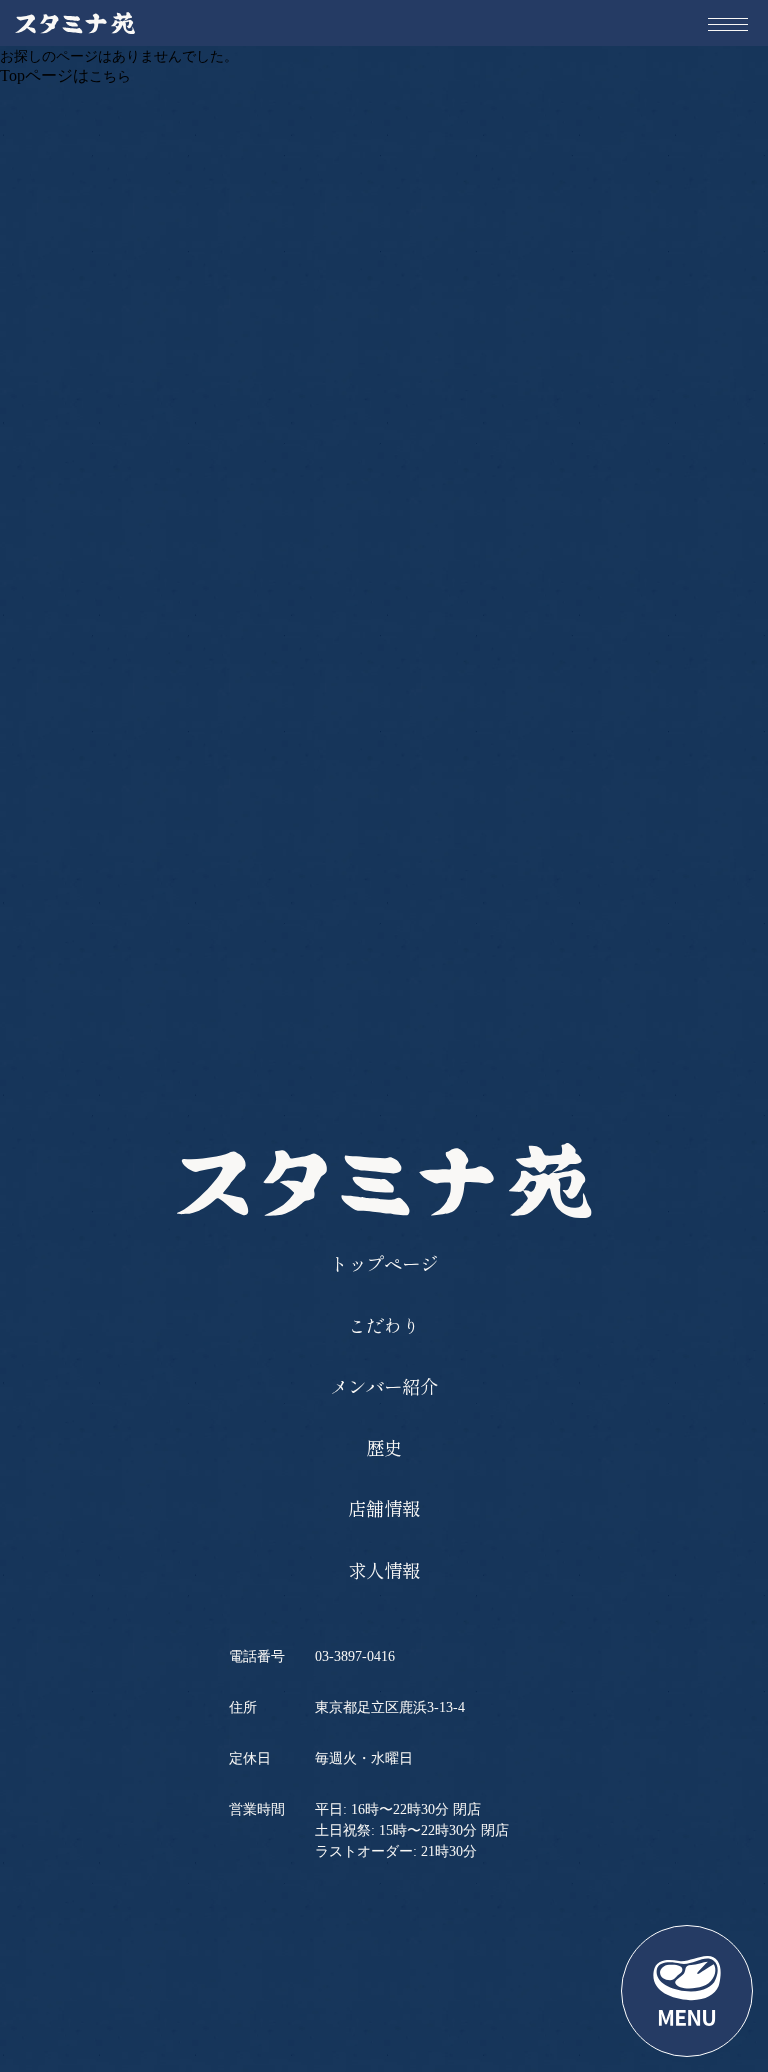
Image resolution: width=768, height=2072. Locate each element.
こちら (110, 76)
